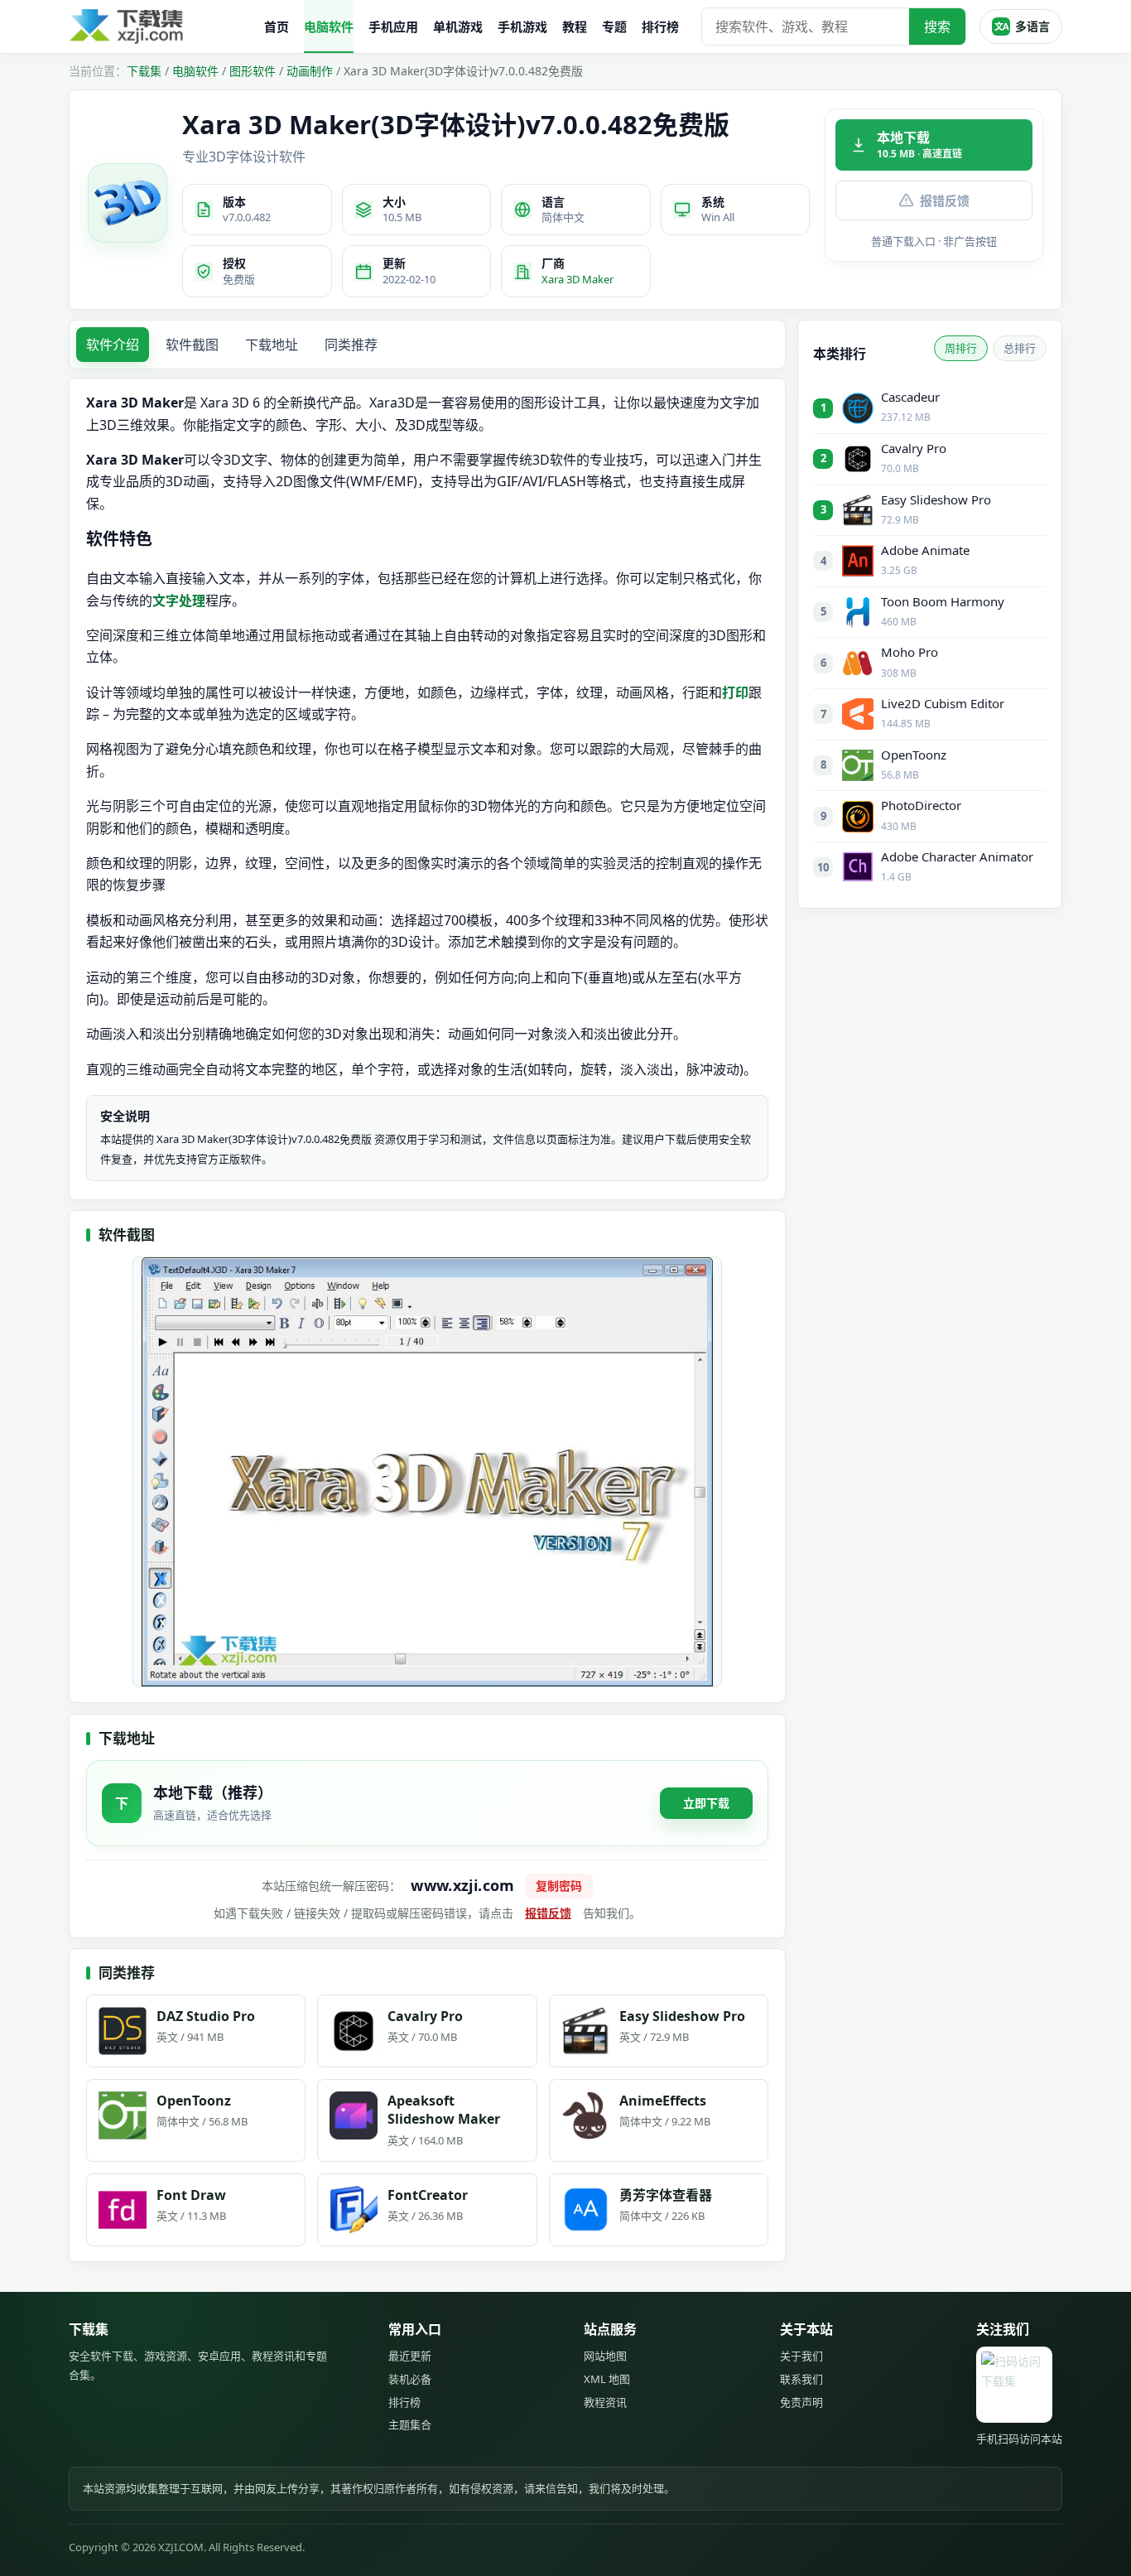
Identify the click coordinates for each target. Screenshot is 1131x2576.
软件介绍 (113, 345)
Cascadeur (910, 397)
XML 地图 (607, 2379)
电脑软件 (329, 27)
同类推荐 (351, 345)
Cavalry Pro (914, 448)
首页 (277, 27)
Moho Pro (910, 652)
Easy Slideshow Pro (936, 499)
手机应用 (393, 27)
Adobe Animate (925, 550)
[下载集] (160, 27)
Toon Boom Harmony (943, 601)
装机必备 (410, 2379)
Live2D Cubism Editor (943, 703)
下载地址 (272, 345)
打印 (735, 692)
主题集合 (410, 2424)
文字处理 (179, 601)
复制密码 (559, 1886)
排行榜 (660, 27)
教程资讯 (605, 2402)
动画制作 (310, 71)
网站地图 (605, 2356)
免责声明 (801, 2402)
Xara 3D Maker (578, 279)
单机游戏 (458, 27)
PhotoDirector (921, 805)
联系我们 (801, 2379)
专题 (614, 27)
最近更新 (410, 2356)
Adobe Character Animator (957, 856)
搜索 (937, 27)
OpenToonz (914, 755)
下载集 (144, 71)
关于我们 (801, 2356)
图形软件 (253, 71)
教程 (575, 27)
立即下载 (706, 1803)
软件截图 (192, 345)
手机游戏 (522, 27)
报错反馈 (945, 200)
